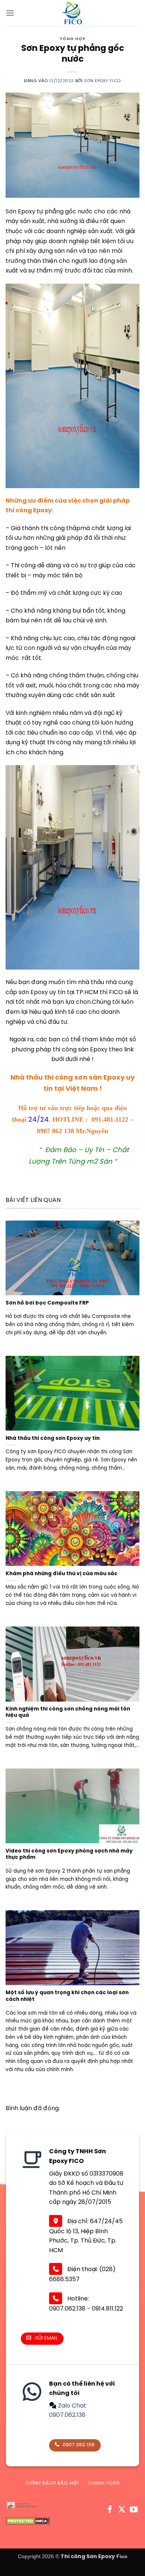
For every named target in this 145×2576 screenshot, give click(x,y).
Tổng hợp (72, 39)
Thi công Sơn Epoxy (88, 2557)
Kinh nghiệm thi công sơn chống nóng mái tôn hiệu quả (68, 1712)
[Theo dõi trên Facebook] (110, 2510)
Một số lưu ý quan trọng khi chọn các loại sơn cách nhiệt (67, 1996)
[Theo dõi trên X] (122, 2510)
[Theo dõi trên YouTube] (134, 2510)
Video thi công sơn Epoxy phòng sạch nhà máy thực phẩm (69, 1854)
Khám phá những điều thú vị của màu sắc (62, 1574)
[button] (10, 13)
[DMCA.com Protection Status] (28, 2521)
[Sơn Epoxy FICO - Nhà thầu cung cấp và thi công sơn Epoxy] (72, 13)
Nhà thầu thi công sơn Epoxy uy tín (53, 1438)
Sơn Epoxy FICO (102, 81)
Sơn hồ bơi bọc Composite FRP (47, 1303)
